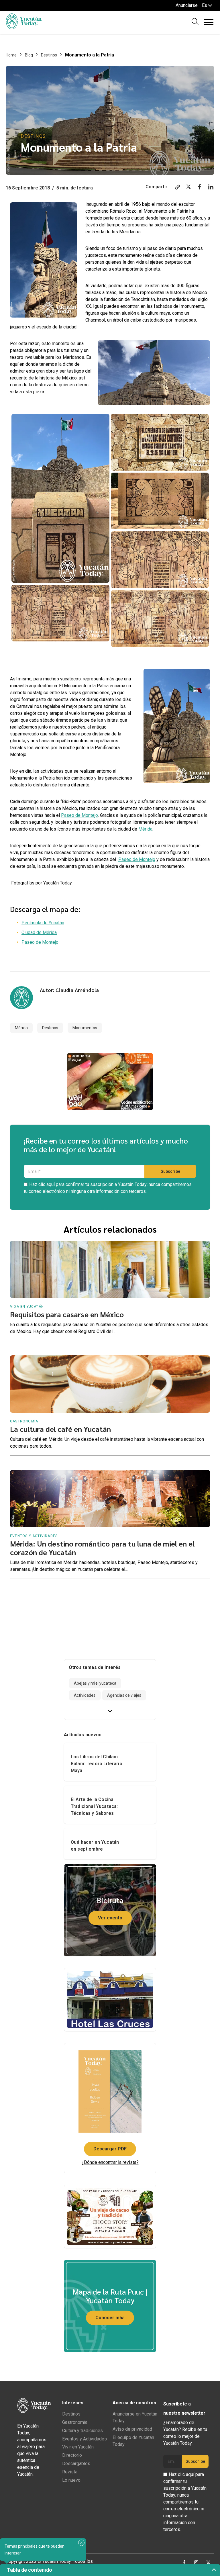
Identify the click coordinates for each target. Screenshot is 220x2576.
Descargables (76, 2464)
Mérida (145, 829)
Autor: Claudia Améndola (69, 990)
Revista (70, 2472)
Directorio (72, 2455)
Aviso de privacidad (132, 2429)
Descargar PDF (110, 2149)
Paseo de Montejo (79, 815)
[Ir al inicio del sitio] (24, 28)
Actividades (85, 1695)
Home (11, 55)
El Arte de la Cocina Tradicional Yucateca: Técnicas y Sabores (94, 1806)
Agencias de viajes (124, 1695)
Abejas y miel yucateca (95, 1683)
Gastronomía (75, 2422)
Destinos (49, 55)
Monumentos (85, 1028)
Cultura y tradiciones (82, 2431)
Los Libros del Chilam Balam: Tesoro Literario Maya (97, 1764)
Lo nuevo (71, 2480)
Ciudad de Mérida (39, 932)
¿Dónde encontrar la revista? (110, 2162)
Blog (29, 55)
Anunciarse (187, 5)
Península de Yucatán (43, 923)
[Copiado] (178, 188)
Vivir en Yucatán (78, 2447)
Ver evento (110, 1918)
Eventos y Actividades (85, 2439)
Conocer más (110, 2318)
